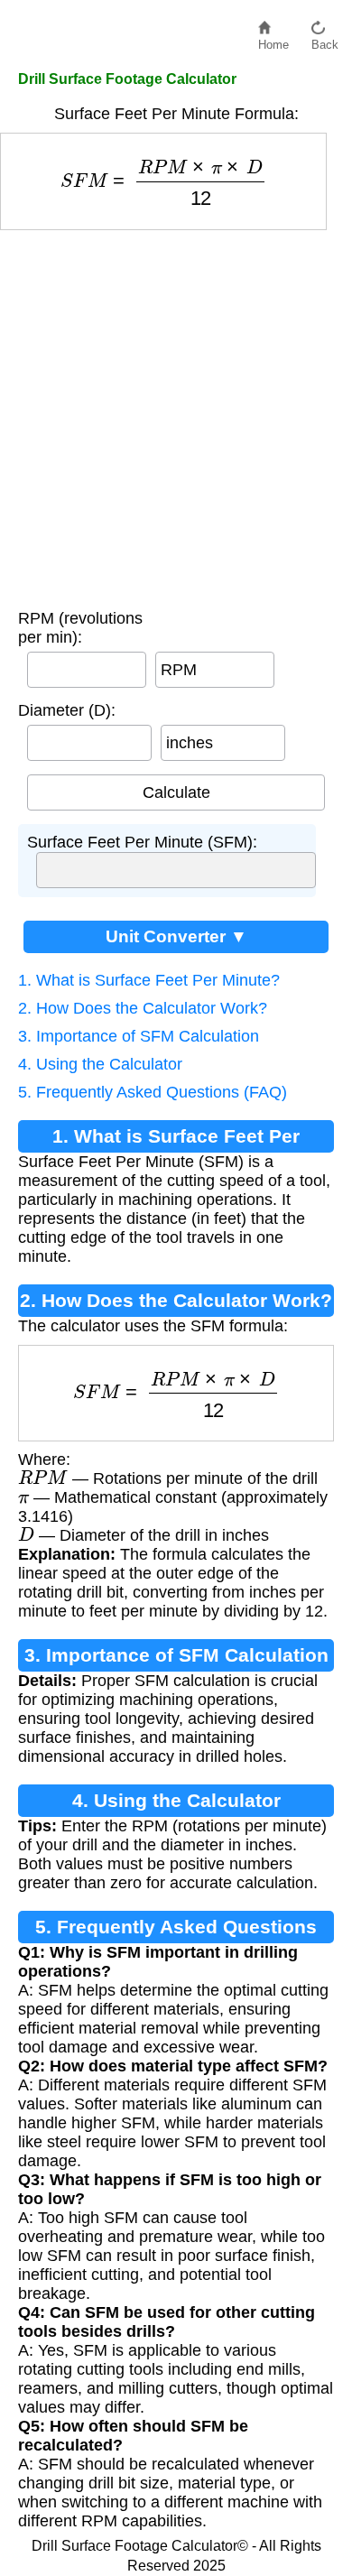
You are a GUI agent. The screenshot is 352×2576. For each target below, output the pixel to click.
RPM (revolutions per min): (80, 628)
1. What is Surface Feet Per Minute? (149, 980)
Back (325, 40)
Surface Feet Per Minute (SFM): (142, 842)
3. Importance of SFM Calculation (139, 1036)
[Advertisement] (176, 415)
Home (273, 40)
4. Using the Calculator (100, 1064)
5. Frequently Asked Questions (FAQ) (153, 1092)
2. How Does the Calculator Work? (143, 1008)
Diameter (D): (67, 710)
